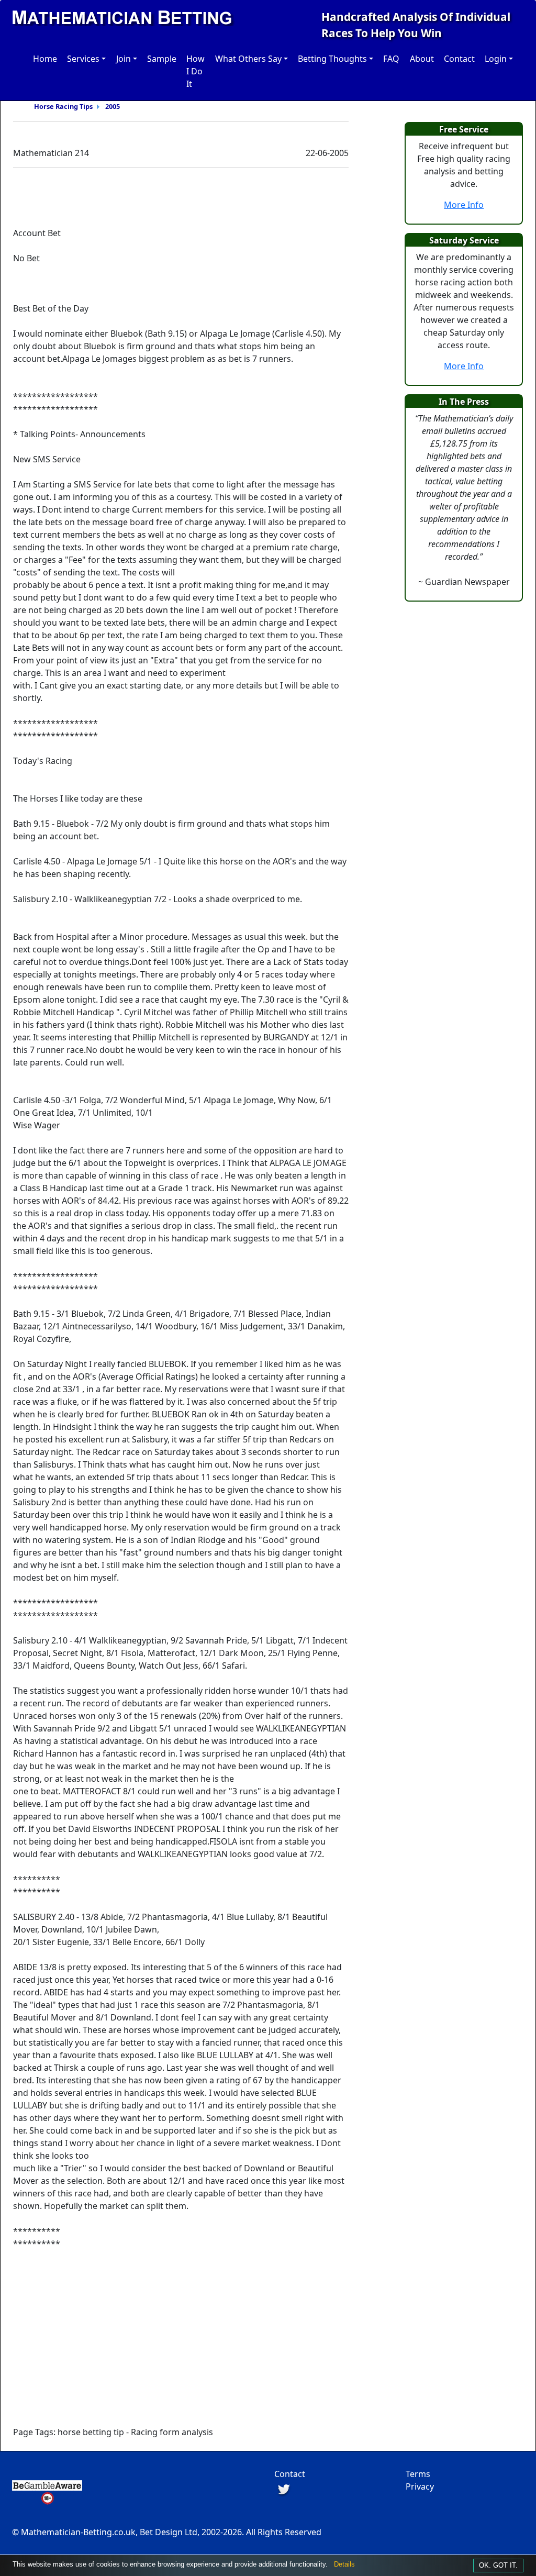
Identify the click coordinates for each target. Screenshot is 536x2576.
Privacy (420, 2486)
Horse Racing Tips (63, 106)
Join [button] (124, 59)
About (422, 59)
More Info (464, 205)
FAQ (391, 59)
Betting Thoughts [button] (332, 59)
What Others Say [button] (248, 59)
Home (45, 59)
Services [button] (83, 59)
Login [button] (496, 59)
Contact (459, 59)
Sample (162, 59)
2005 (113, 106)
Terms (418, 2474)
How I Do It (196, 71)
